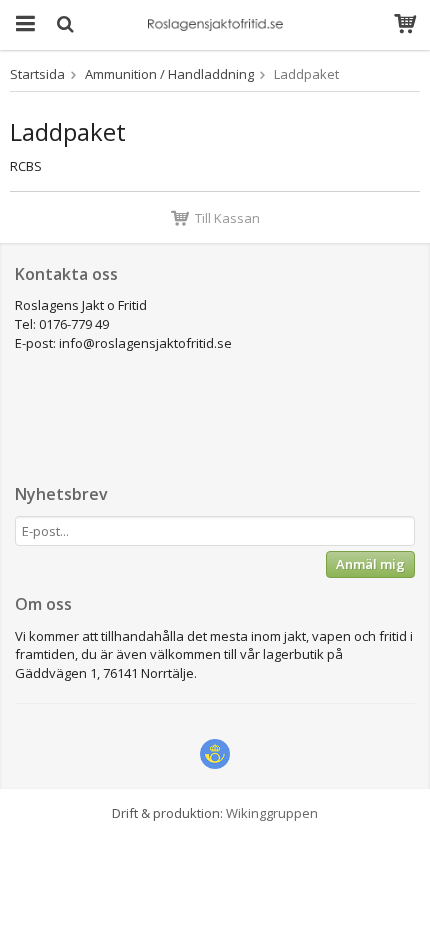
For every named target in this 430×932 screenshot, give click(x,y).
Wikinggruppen (272, 813)
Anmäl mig (370, 564)
